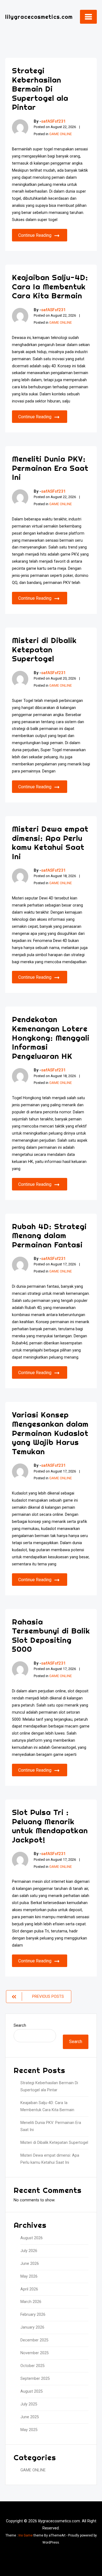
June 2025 (30, 2417)
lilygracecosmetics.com (39, 17)
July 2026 (29, 2251)
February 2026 (33, 2315)
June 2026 (30, 2264)
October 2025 (33, 2366)
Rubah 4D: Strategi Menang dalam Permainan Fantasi (49, 1235)
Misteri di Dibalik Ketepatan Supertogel (44, 649)
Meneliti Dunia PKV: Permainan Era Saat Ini (50, 468)
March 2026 (31, 2302)
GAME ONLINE (61, 134)
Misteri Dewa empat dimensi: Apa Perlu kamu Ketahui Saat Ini (50, 842)
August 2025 (32, 2391)
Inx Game (26, 2535)
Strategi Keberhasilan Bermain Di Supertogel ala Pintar (40, 89)
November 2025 (35, 2353)
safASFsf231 (53, 121)
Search (20, 2025)
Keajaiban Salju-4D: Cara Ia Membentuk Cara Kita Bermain (50, 286)
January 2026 (32, 2327)
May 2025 (29, 2430)
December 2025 (34, 2340)
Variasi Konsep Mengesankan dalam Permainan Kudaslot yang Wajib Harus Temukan (50, 1433)
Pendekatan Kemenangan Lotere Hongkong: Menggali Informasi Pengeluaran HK (51, 1037)
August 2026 (32, 2238)
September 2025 (35, 2379)
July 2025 (29, 2404)
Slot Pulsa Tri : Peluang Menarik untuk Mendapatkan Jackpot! (50, 1826)
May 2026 (29, 2276)
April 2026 (29, 2289)
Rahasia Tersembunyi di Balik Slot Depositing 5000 (51, 1635)
